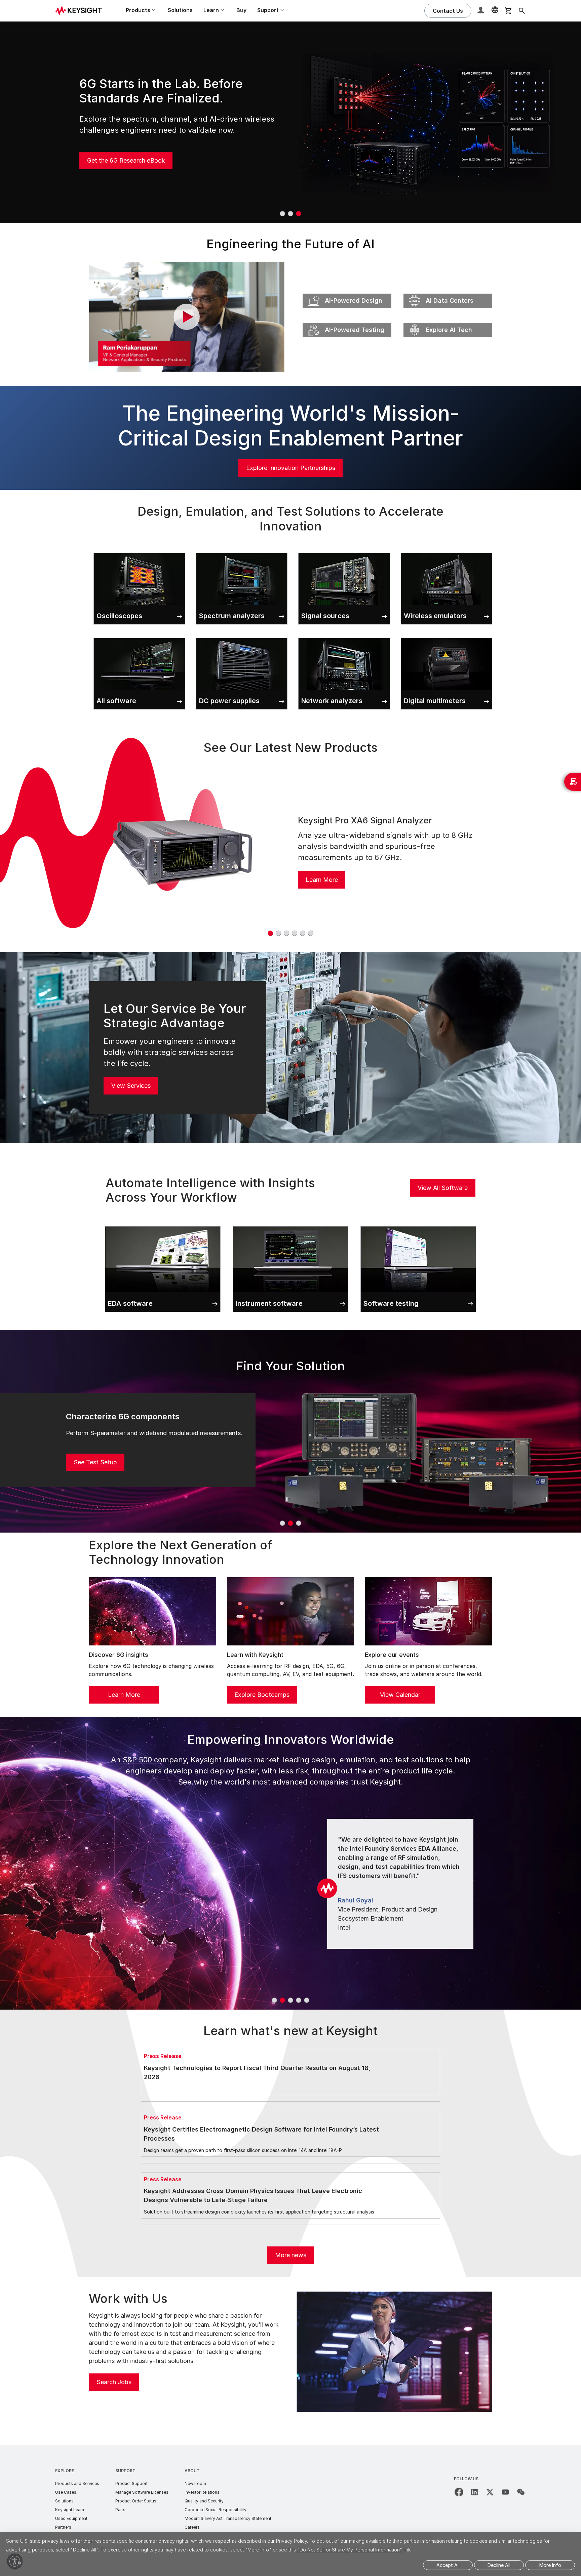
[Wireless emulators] (447, 552)
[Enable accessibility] (15, 2561)
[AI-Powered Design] (347, 292)
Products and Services (77, 2483)
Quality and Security (204, 2501)
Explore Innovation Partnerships (291, 468)
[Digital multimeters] (447, 637)
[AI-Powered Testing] (347, 321)
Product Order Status (136, 2501)
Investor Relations (202, 2492)
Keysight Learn (70, 2510)
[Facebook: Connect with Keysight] (459, 2492)
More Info (550, 2565)
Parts (120, 2510)
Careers (192, 2527)
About (192, 2471)
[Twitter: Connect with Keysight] (490, 2492)
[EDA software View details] (163, 1225)
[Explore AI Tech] (448, 321)
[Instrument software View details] (290, 1225)
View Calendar (400, 1695)
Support (125, 2471)
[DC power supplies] (242, 637)
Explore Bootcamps (262, 1695)
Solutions (180, 10)
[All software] (139, 637)
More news (291, 2255)
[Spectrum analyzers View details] (242, 552)
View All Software (443, 1188)
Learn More (322, 880)
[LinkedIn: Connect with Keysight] (474, 2492)
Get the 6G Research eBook (126, 160)
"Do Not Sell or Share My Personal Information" (350, 2550)
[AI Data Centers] (448, 292)
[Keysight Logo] (81, 11)
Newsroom (195, 2483)
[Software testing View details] (418, 1225)
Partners (63, 2527)
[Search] (522, 11)
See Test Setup (95, 1462)
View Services (131, 1086)
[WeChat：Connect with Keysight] (521, 2492)
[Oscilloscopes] (139, 552)
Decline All (499, 2565)
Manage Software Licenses (142, 2492)
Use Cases (66, 2492)
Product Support (131, 2483)
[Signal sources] (344, 552)
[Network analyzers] (344, 637)
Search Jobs (114, 2382)
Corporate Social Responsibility (216, 2510)
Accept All (448, 2565)
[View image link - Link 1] (183, 851)
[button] (481, 11)
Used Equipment (71, 2518)
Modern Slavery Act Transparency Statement (228, 2518)
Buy (241, 10)
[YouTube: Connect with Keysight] (505, 2492)
